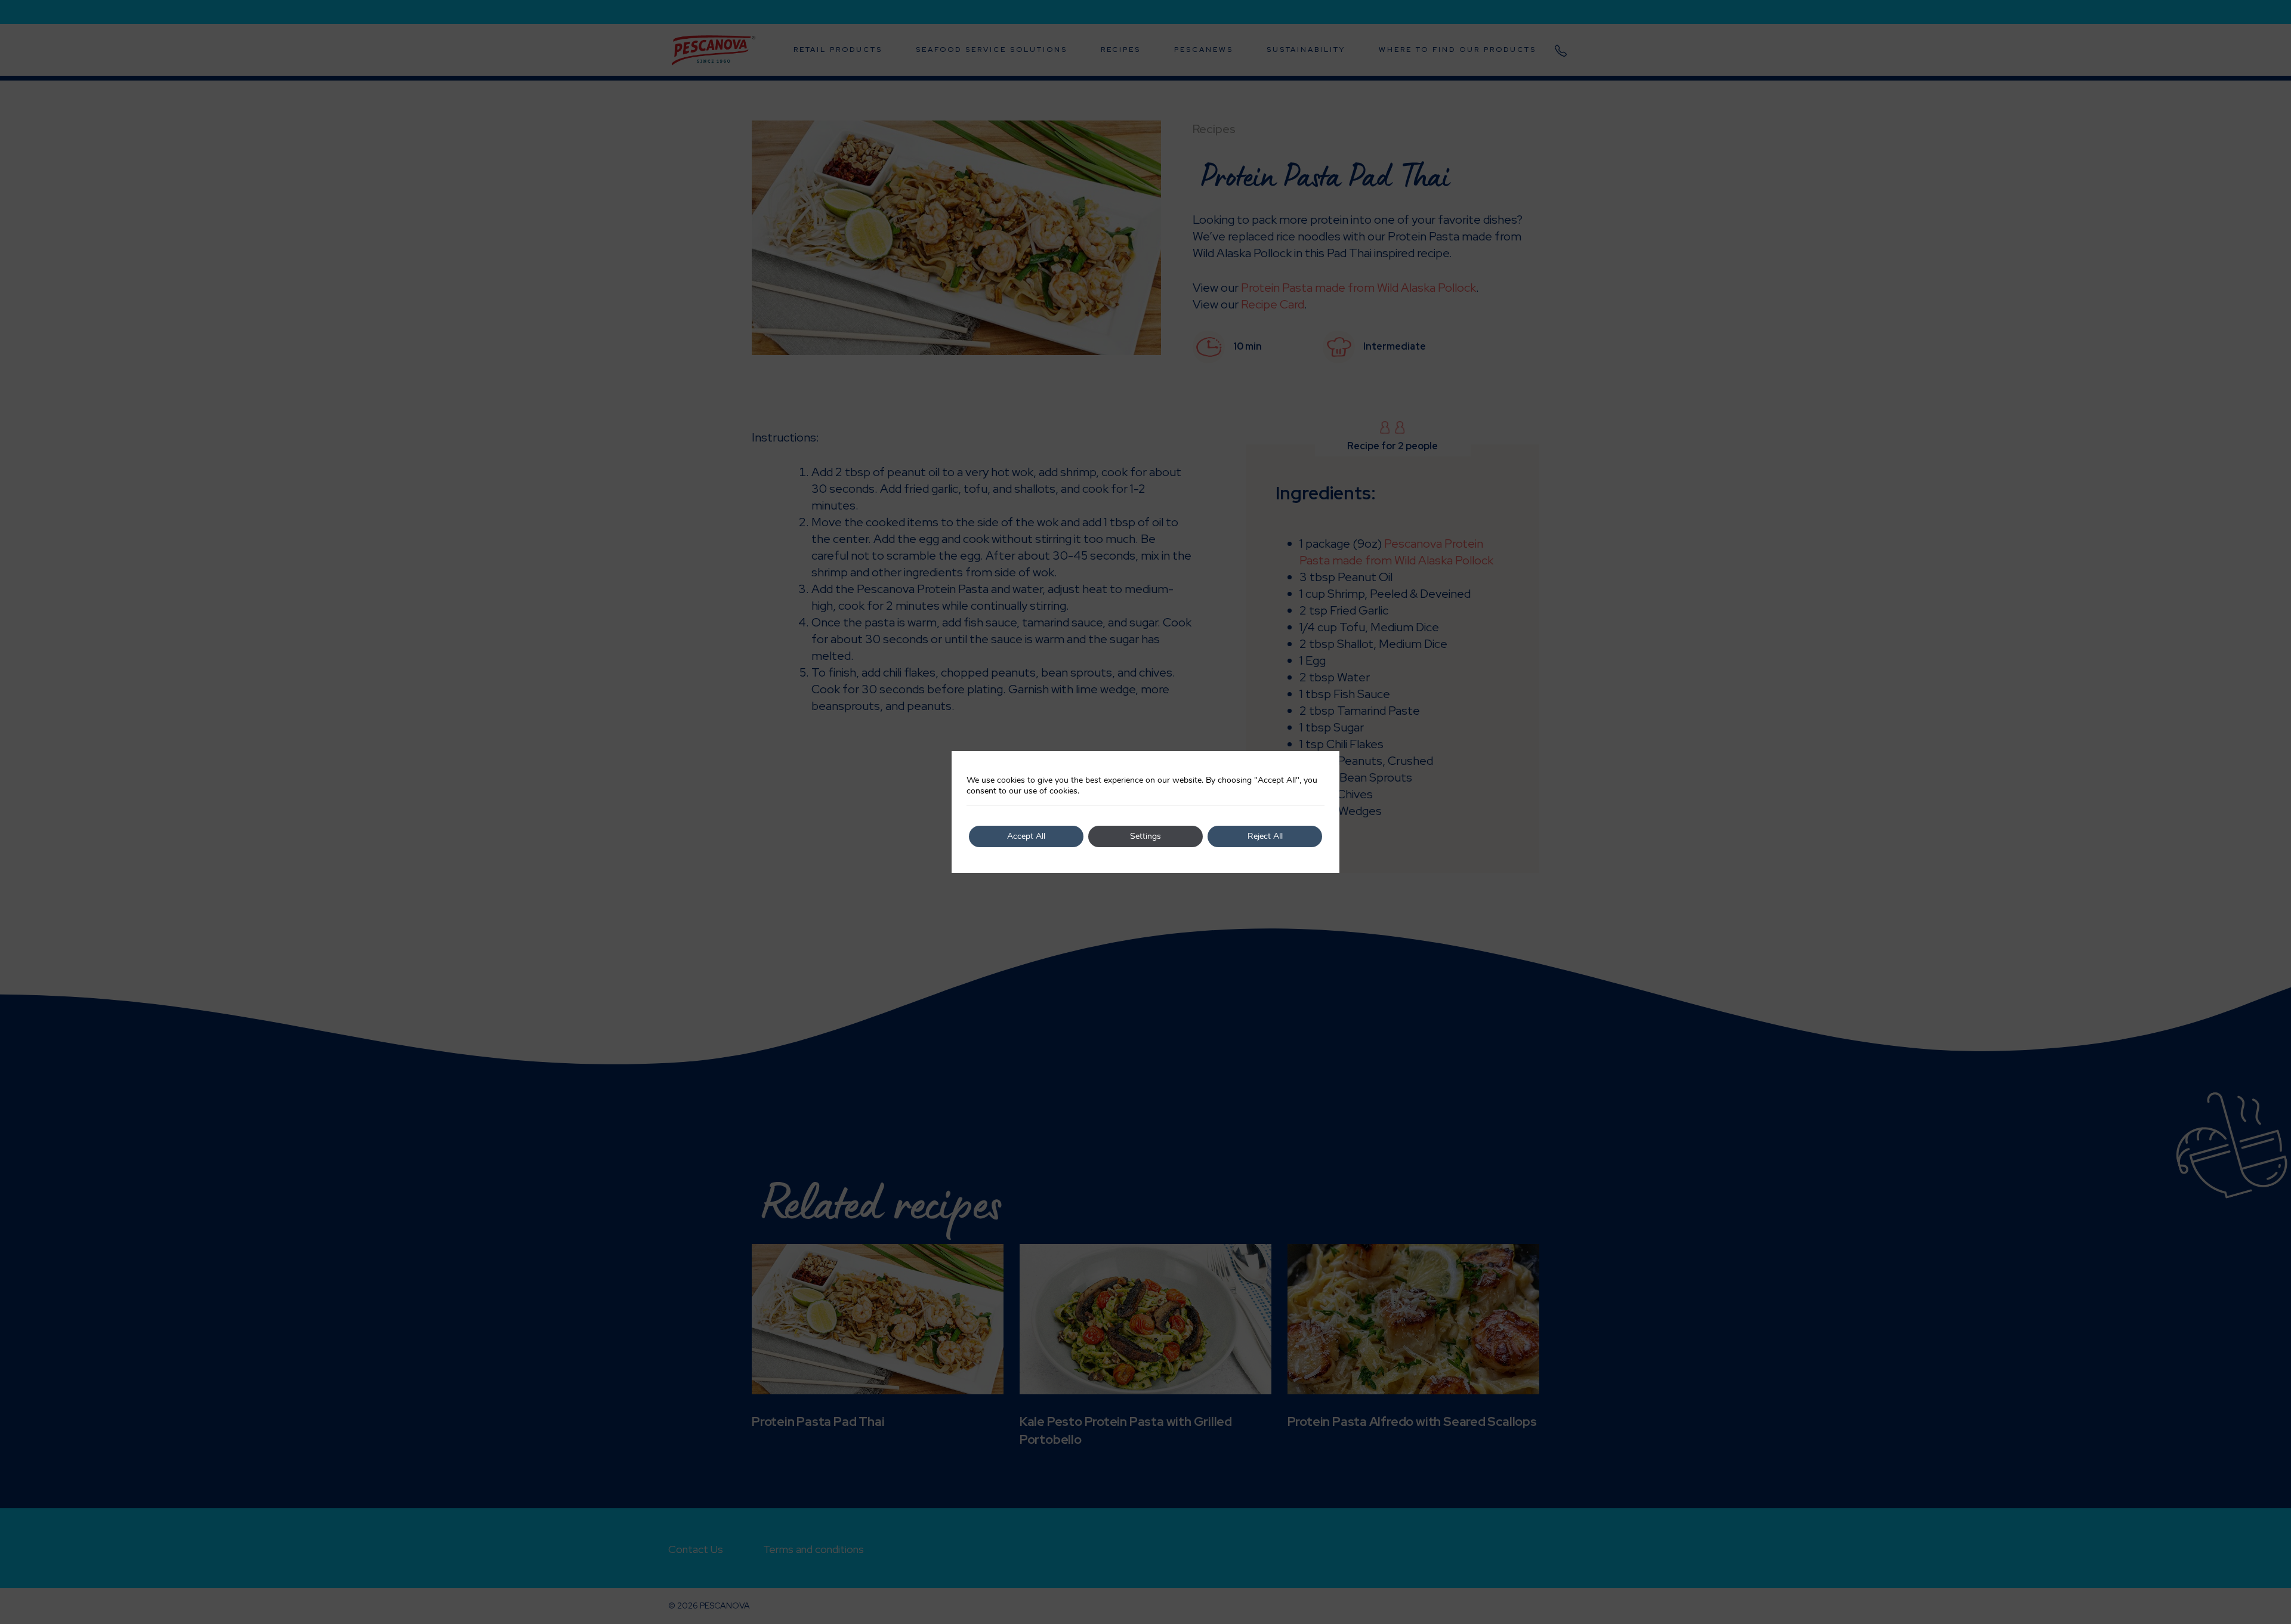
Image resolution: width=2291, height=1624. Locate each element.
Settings (1145, 836)
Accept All (1026, 836)
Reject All (1265, 836)
